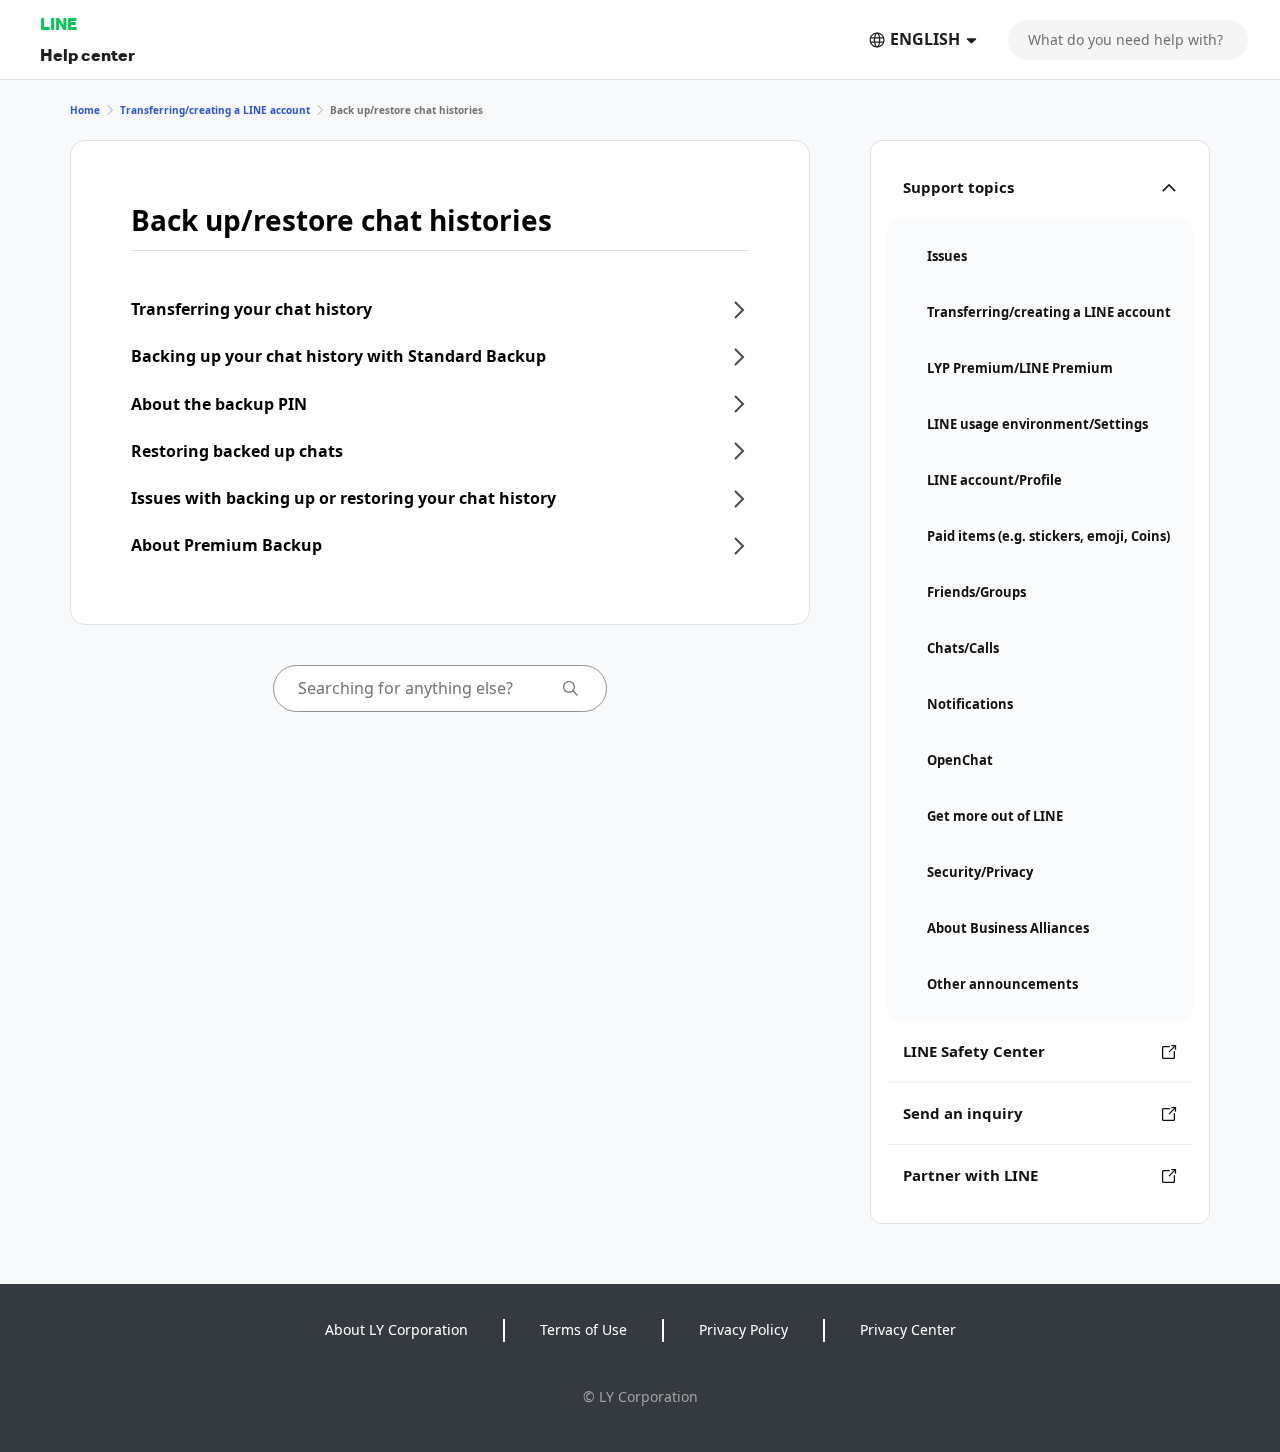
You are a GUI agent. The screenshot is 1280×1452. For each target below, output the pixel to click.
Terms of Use (583, 1329)
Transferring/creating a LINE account (215, 110)
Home (85, 110)
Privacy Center (908, 1329)
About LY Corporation (396, 1329)
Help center (87, 54)
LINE (58, 23)
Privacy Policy (743, 1329)
